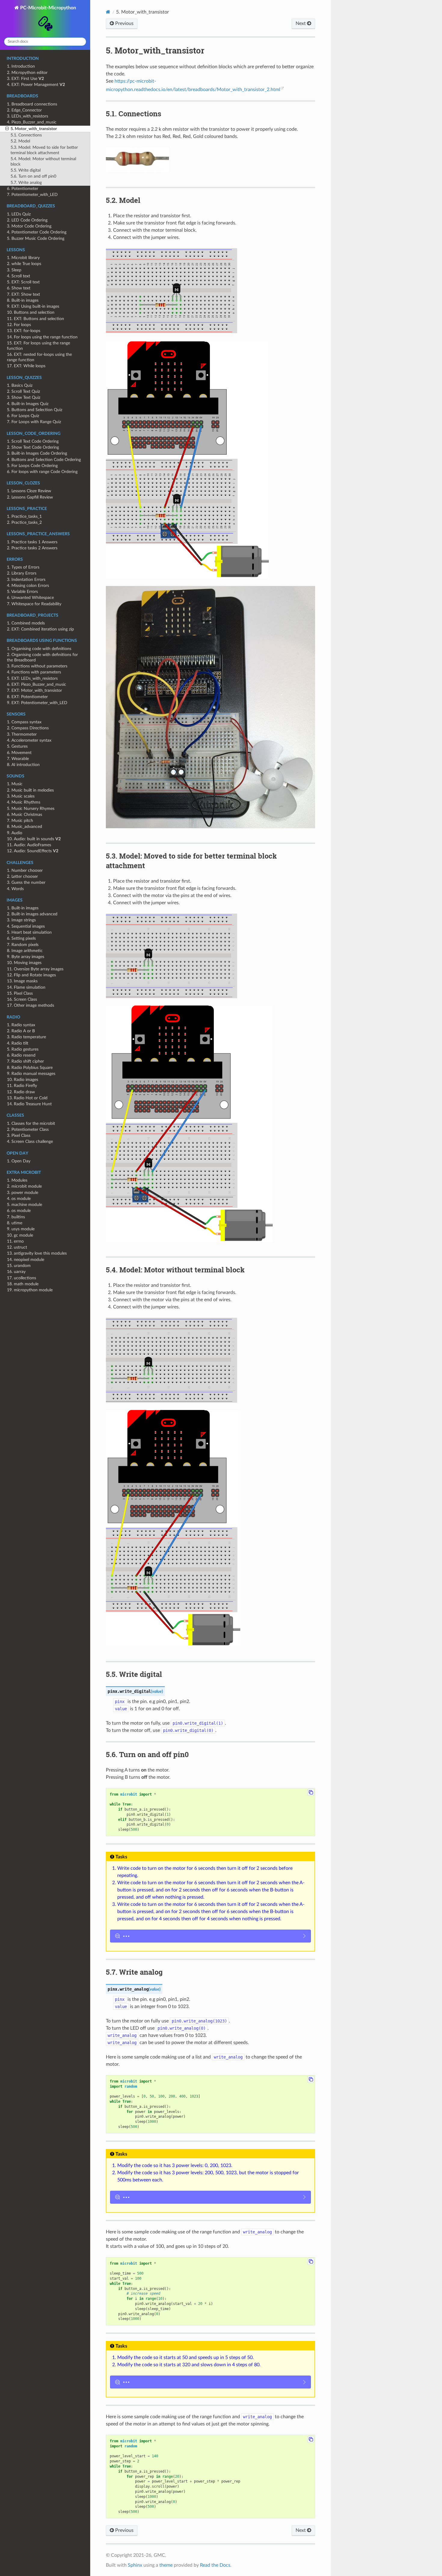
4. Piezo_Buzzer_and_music (32, 122)
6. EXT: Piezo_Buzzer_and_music (37, 684)
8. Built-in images (23, 300)
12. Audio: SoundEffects (33, 851)
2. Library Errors (22, 573)
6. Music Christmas (25, 815)
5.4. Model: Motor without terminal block (43, 162)
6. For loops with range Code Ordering (42, 472)
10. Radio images (23, 1080)
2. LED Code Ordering (27, 220)
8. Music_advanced (25, 827)
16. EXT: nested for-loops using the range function (39, 357)
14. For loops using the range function (42, 337)
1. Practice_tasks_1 (24, 516)
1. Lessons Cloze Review (29, 491)
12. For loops (19, 325)
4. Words (15, 889)
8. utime (15, 1223)
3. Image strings (21, 920)
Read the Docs (215, 2565)
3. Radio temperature (26, 1037)
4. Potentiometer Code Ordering (37, 232)
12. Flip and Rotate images (31, 975)
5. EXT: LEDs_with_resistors (32, 678)
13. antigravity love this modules (37, 1253)
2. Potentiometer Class (28, 1129)
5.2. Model (20, 141)
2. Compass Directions (28, 728)
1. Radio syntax (21, 1025)
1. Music (15, 784)
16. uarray (16, 1272)
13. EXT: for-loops (24, 331)
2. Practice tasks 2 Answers (32, 548)
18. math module (23, 1284)
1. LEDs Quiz (19, 214)
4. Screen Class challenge (30, 1141)
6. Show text (19, 288)
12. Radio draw (21, 1092)
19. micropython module (30, 1290)
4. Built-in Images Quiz (28, 404)
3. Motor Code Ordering (29, 226)
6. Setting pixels (21, 938)
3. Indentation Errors (26, 580)
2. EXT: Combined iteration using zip (40, 629)
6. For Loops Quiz (23, 416)
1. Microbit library (23, 258)
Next (301, 23)
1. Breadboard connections (32, 104)
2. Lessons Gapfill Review (30, 497)
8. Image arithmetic (25, 951)
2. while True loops (24, 264)
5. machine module (25, 1205)
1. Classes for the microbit (31, 1123)
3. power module (23, 1193)
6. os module (19, 1211)
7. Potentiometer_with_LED (32, 195)
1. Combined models (26, 623)
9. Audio (15, 833)
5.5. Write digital (26, 170)
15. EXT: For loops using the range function (38, 346)
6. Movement (19, 753)
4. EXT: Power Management (36, 85)
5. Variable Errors (22, 592)
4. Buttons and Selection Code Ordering (44, 460)
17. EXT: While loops (26, 366)
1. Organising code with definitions (39, 649)
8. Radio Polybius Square (30, 1068)
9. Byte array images (26, 957)
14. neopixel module (26, 1260)
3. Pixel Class (19, 1135)
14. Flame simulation (26, 987)
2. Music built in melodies (30, 790)
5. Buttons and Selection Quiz (35, 410)
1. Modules (17, 1180)
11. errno (15, 1241)
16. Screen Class (22, 999)
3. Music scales (21, 796)
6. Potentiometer (23, 189)
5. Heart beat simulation (29, 932)
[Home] (108, 12)
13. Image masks (22, 981)
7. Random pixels (23, 945)
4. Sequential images (26, 926)
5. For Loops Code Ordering (32, 466)
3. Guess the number (26, 882)
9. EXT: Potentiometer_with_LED (37, 703)
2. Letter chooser (22, 876)
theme (166, 2565)
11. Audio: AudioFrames (29, 845)
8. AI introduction (23, 765)
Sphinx (135, 2565)
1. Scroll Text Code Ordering (33, 441)
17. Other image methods (31, 1005)
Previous (124, 23)
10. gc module (20, 1235)
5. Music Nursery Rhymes (31, 809)
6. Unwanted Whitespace (30, 598)
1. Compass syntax (24, 722)
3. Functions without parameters (37, 666)
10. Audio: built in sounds (34, 839)
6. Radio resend (21, 1055)
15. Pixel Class (20, 993)
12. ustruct (17, 1247)
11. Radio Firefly (22, 1086)
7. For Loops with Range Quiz (34, 422)
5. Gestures (17, 746)
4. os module (19, 1199)
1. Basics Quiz (20, 385)
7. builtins (16, 1217)
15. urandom (19, 1266)
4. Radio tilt (18, 1043)
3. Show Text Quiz (24, 397)
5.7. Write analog (26, 183)
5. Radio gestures (23, 1049)
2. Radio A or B (21, 1031)
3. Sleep (14, 270)
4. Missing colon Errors (28, 586)
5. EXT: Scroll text (23, 282)
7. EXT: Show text (23, 294)
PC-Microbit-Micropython (48, 8)
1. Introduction (21, 66)
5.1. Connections (26, 135)
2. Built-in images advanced (32, 914)
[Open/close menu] (7, 129)
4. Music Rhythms (24, 802)
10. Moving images (24, 963)
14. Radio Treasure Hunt (29, 1104)
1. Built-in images (23, 908)
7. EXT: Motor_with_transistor (34, 690)
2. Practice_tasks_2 (24, 522)
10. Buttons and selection (31, 312)
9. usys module (21, 1229)
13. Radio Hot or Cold (27, 1098)
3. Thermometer (22, 734)
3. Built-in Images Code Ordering (37, 453)
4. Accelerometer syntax (29, 740)
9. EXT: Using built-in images (33, 306)
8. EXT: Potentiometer (27, 697)
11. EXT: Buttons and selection (35, 319)
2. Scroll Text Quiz (23, 391)
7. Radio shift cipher (25, 1061)
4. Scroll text (18, 276)
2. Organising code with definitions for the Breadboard (42, 657)
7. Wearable (18, 759)
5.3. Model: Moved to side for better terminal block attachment (44, 150)
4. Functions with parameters (34, 672)
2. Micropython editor (27, 73)
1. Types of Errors (23, 567)
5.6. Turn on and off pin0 (33, 176)
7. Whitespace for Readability (34, 604)
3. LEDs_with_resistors (28, 116)
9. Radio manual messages (31, 1074)
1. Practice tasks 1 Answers (32, 542)
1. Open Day (19, 1161)
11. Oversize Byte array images (35, 969)
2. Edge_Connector (24, 110)
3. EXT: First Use (25, 79)
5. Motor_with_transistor (34, 129)
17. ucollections (21, 1278)
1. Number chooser (25, 870)
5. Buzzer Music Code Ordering (36, 238)
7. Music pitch (20, 821)
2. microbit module (24, 1186)
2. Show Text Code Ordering (33, 447)
